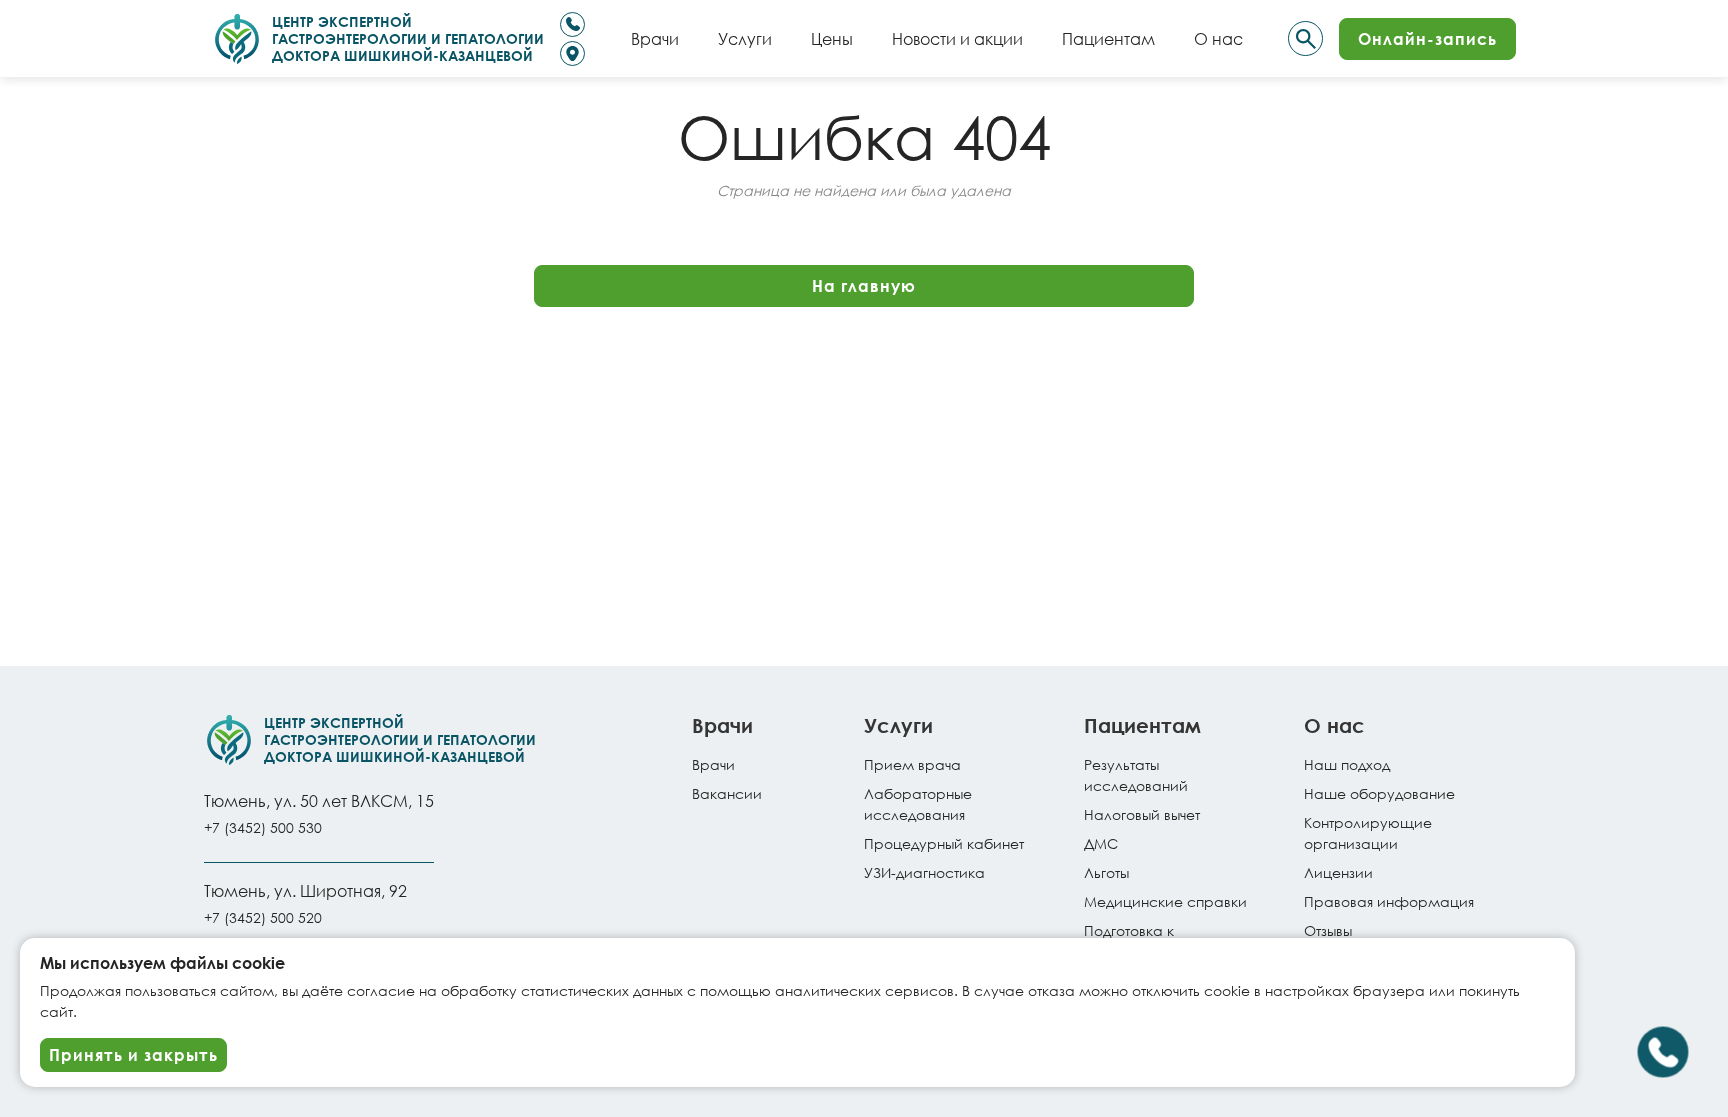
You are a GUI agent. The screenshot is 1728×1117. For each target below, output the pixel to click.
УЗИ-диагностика (924, 872)
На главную (864, 285)
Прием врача (912, 764)
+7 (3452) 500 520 (263, 917)
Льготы (1106, 872)
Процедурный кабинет (944, 843)
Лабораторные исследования (918, 804)
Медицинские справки (1165, 901)
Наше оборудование (1379, 793)
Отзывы (1328, 930)
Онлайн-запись (1427, 38)
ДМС (1101, 843)
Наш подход (1347, 764)
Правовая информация (1389, 901)
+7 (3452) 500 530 (263, 827)
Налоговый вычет (1142, 814)
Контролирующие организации (1368, 833)
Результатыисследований (1136, 775)
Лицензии (1338, 872)
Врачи (713, 764)
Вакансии (727, 793)
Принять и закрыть (133, 1054)
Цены (832, 38)
